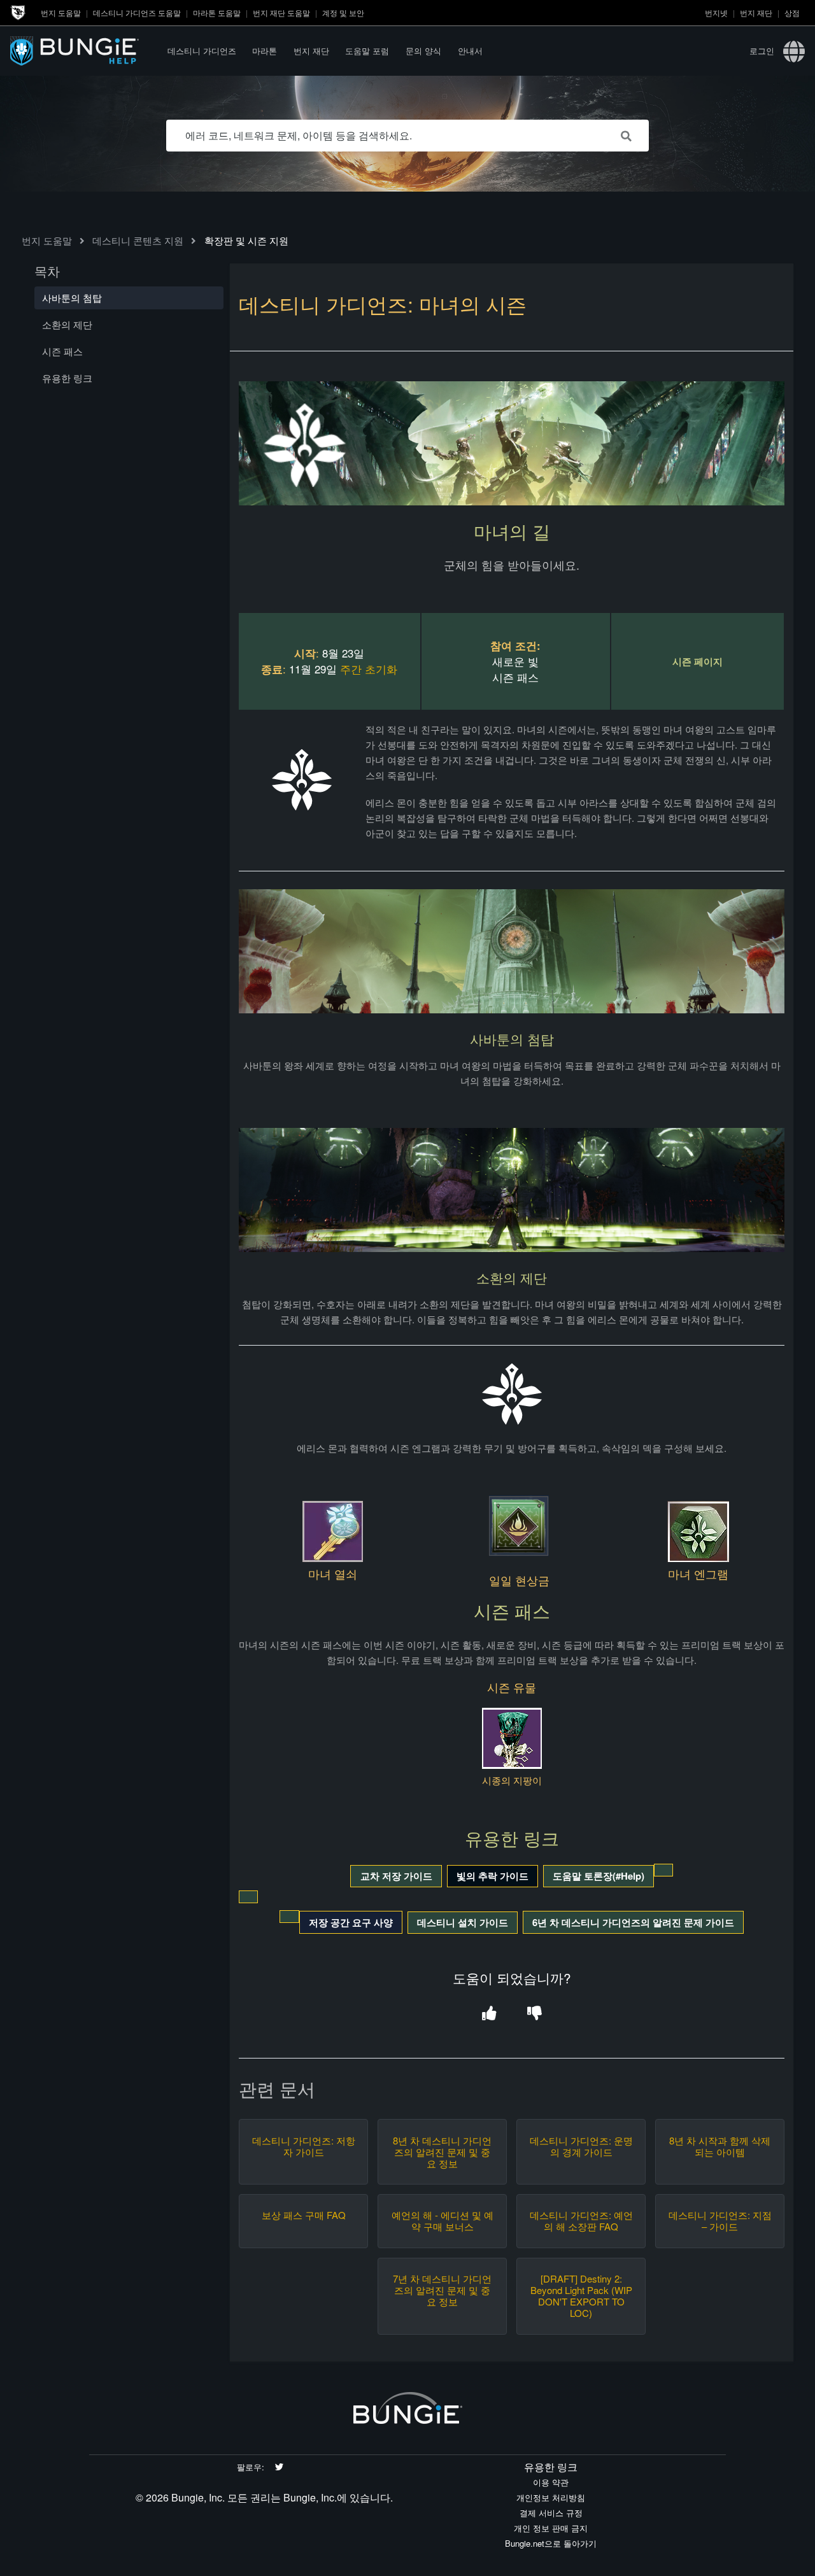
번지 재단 (756, 12)
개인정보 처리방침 (551, 2497)
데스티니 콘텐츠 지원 (138, 240)
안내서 (470, 51)
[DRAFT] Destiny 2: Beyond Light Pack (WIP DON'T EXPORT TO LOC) (581, 2296)
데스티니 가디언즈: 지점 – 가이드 (720, 2221)
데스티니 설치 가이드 (463, 1922)
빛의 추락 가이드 (493, 1876)
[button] (489, 2014)
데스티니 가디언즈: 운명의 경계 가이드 (581, 2146)
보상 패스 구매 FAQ (304, 2215)
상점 (792, 12)
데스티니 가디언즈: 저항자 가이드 (304, 2146)
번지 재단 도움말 (281, 12)
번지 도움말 (61, 12)
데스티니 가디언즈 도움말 (137, 12)
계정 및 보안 (343, 12)
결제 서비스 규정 (551, 2513)
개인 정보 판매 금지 (551, 2528)
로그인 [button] (762, 51)
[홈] (85, 51)
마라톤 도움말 (217, 12)
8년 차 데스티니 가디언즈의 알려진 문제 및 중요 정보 (442, 2152)
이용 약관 (551, 2482)
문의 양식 (423, 51)
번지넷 (716, 12)
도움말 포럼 (367, 51)
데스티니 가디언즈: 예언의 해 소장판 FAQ (581, 2221)
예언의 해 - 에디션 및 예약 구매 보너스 (443, 2221)
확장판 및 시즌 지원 (246, 240)
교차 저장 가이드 (396, 1876)
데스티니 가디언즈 (202, 51)
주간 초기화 (369, 669)
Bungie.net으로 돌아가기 (551, 2543)
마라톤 (265, 51)
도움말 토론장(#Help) (599, 1876)
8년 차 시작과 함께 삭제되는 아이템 (720, 2146)
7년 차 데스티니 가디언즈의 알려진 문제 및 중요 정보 (442, 2290)
